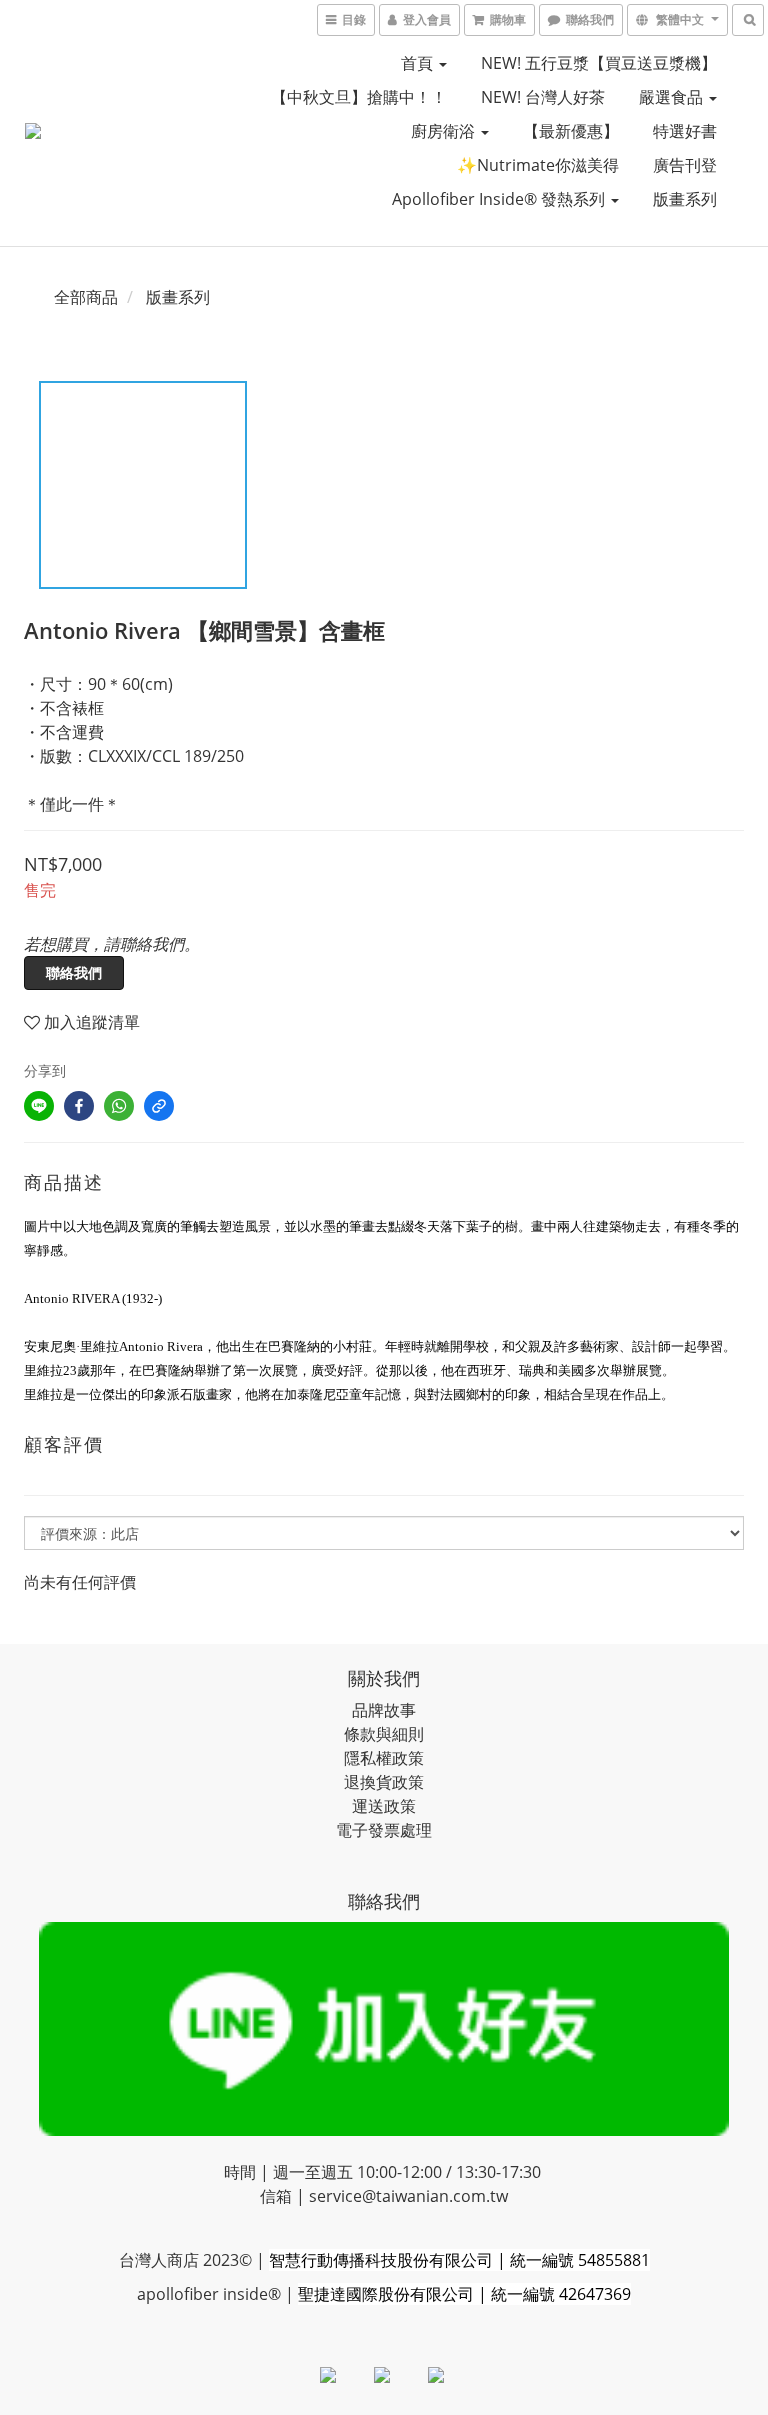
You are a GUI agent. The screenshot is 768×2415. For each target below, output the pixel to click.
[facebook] (79, 1106)
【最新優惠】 (571, 131)
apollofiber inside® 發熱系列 (500, 199)
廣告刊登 (685, 165)
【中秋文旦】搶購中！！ (359, 97)
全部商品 (86, 297)
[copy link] (159, 1106)
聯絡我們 (74, 972)
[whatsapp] (119, 1106)
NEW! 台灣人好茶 (543, 97)
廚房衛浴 (445, 131)
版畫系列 (685, 199)
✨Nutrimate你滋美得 (538, 165)
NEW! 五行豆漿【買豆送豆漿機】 (599, 63)
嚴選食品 (673, 97)
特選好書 (685, 131)
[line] (39, 1106)
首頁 (419, 63)
